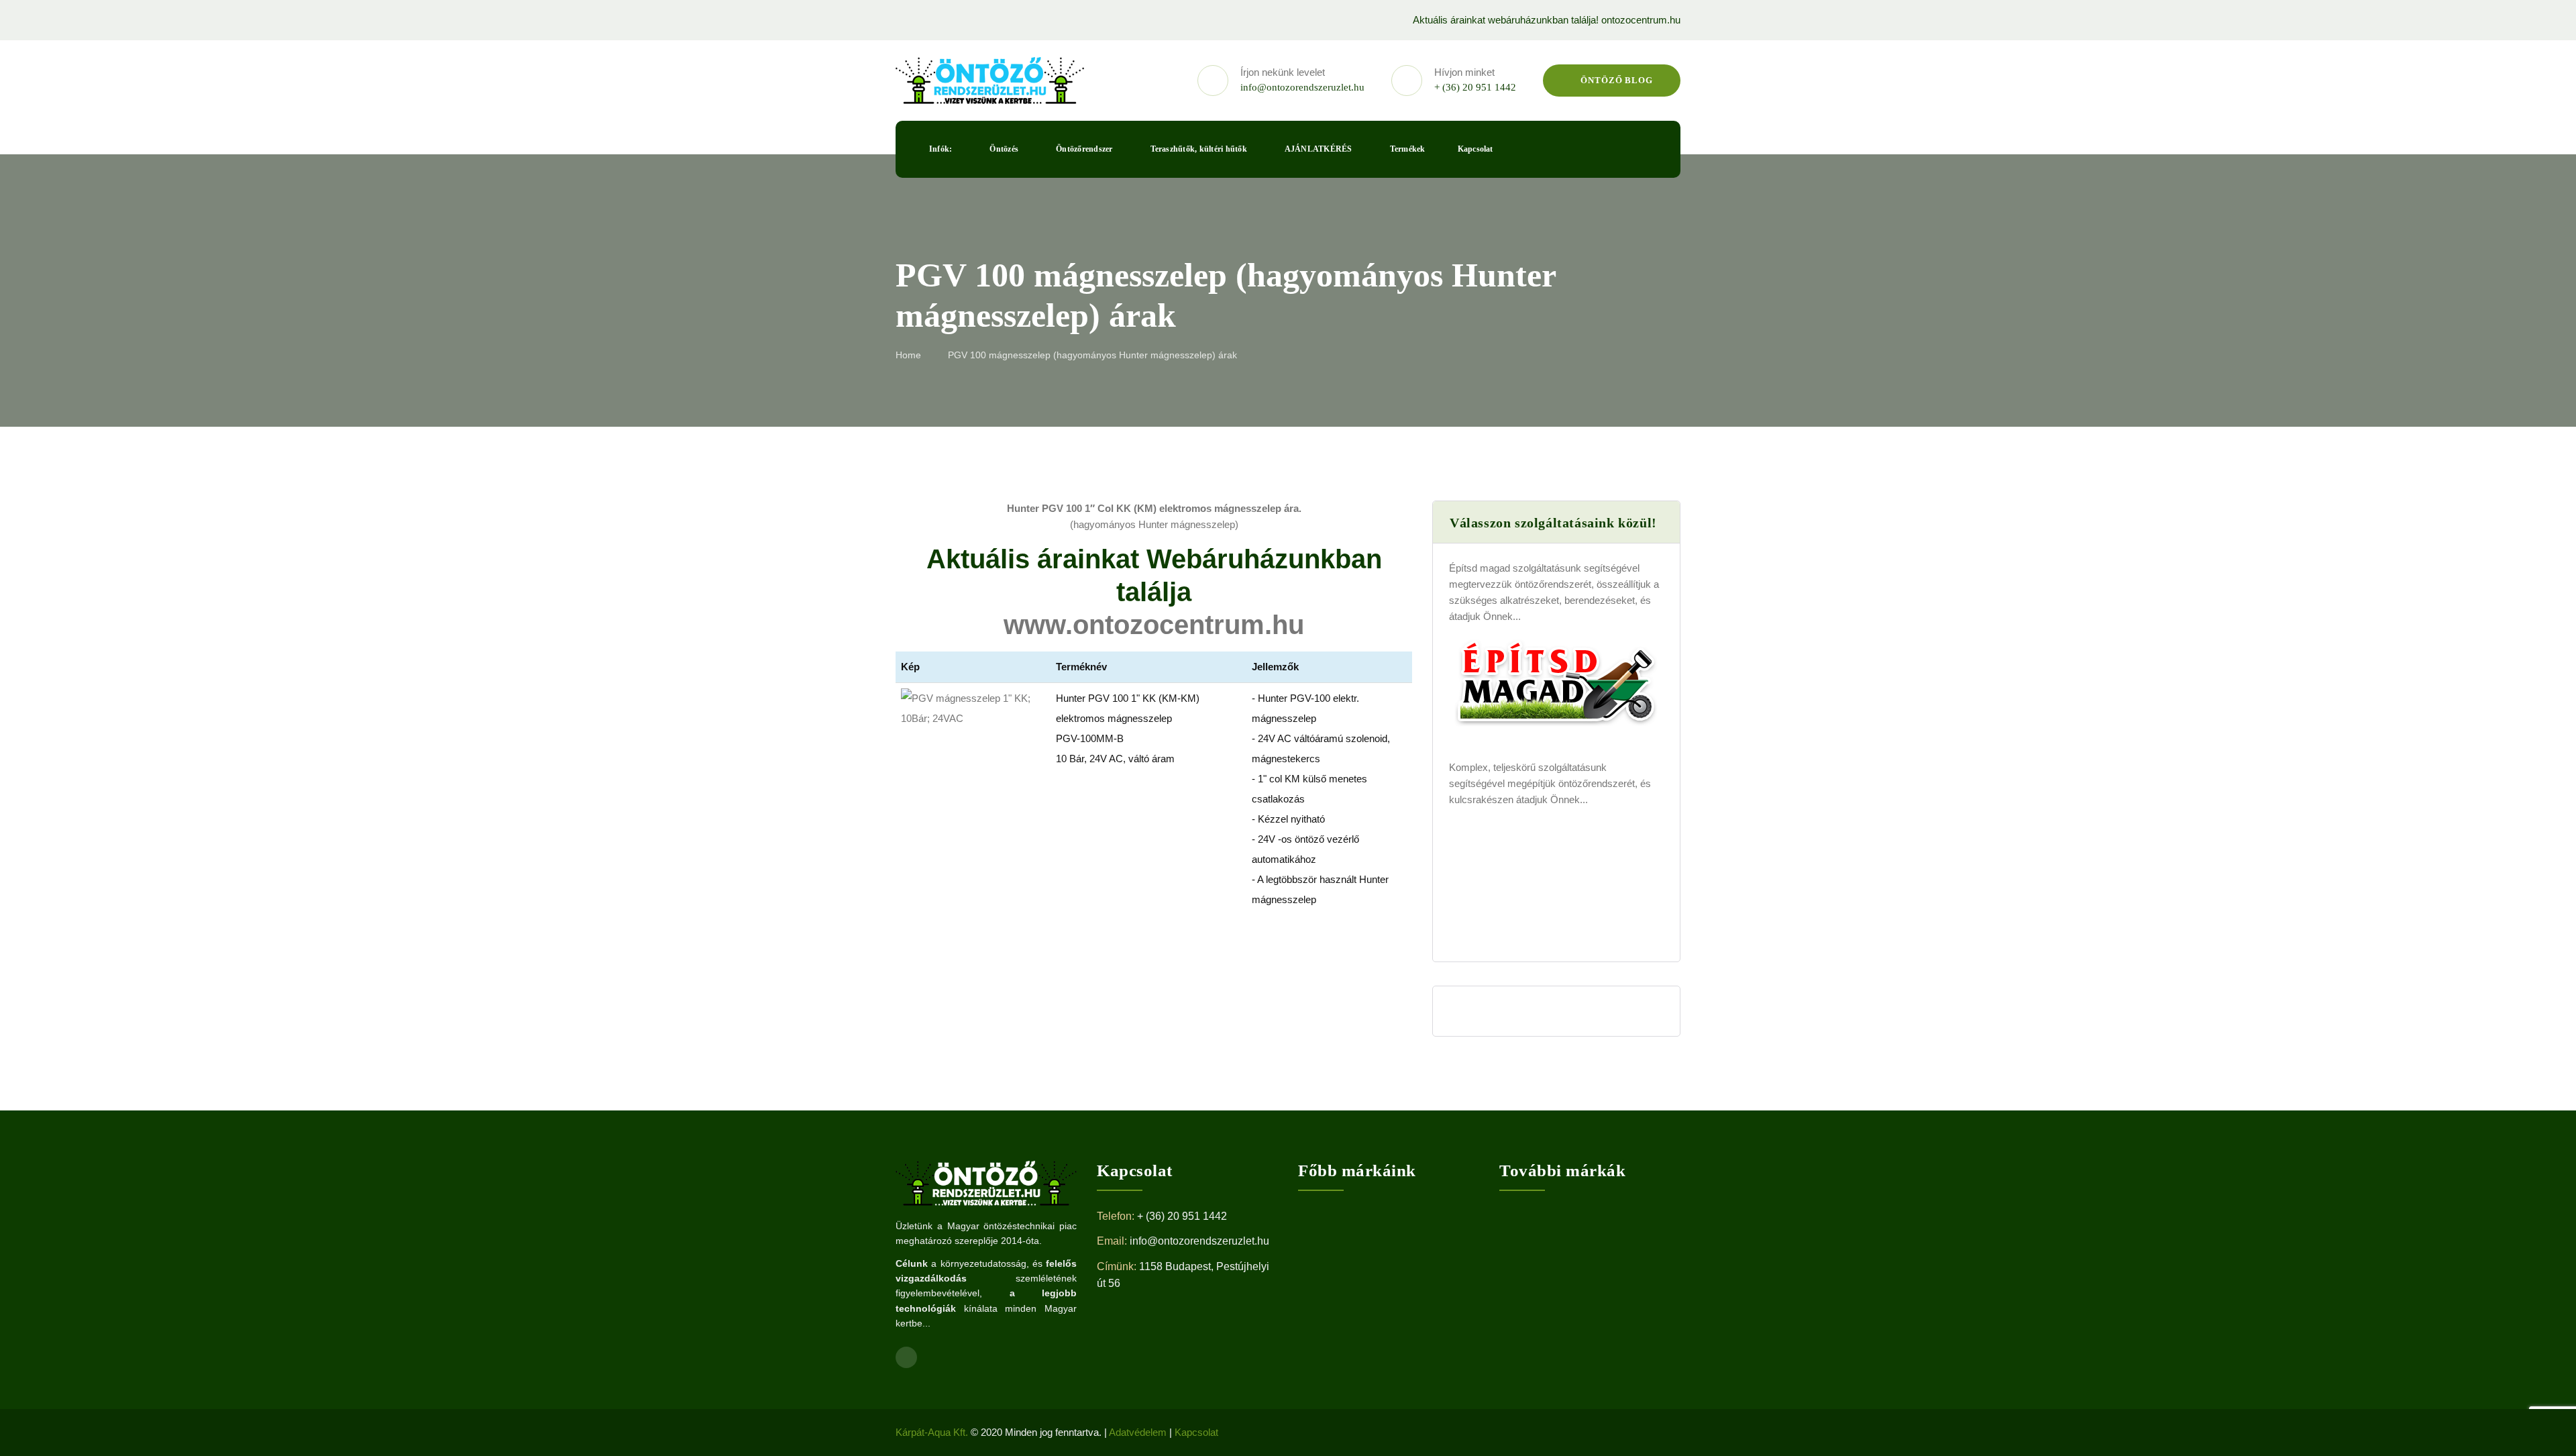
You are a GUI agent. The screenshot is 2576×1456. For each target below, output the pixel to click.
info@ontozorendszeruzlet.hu (1302, 87)
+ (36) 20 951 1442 (1475, 87)
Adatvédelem (1138, 1432)
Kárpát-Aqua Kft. (932, 1432)
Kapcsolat (1475, 149)
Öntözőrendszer (1084, 149)
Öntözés (1004, 149)
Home (908, 355)
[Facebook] (900, 20)
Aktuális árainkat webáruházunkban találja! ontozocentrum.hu (1547, 20)
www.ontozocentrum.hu (1154, 625)
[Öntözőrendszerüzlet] (990, 81)
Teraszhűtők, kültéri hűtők (1199, 149)
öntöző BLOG (1615, 80)
